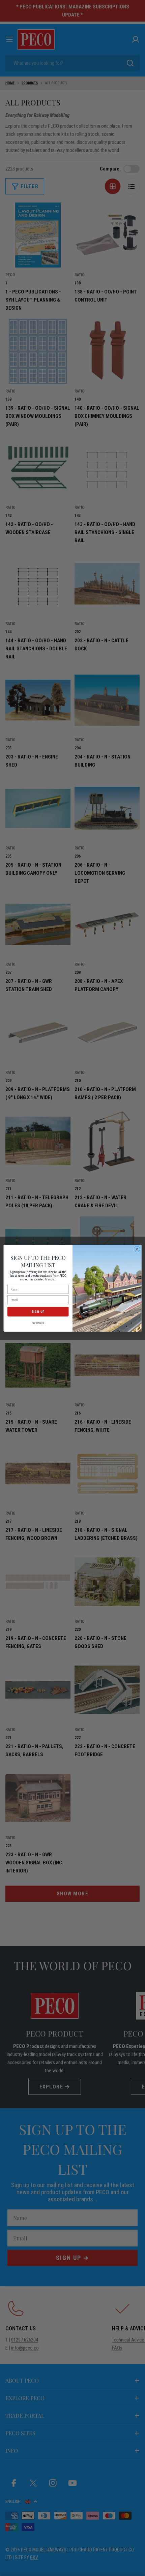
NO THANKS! (38, 1323)
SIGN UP (38, 1311)
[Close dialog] (137, 1249)
